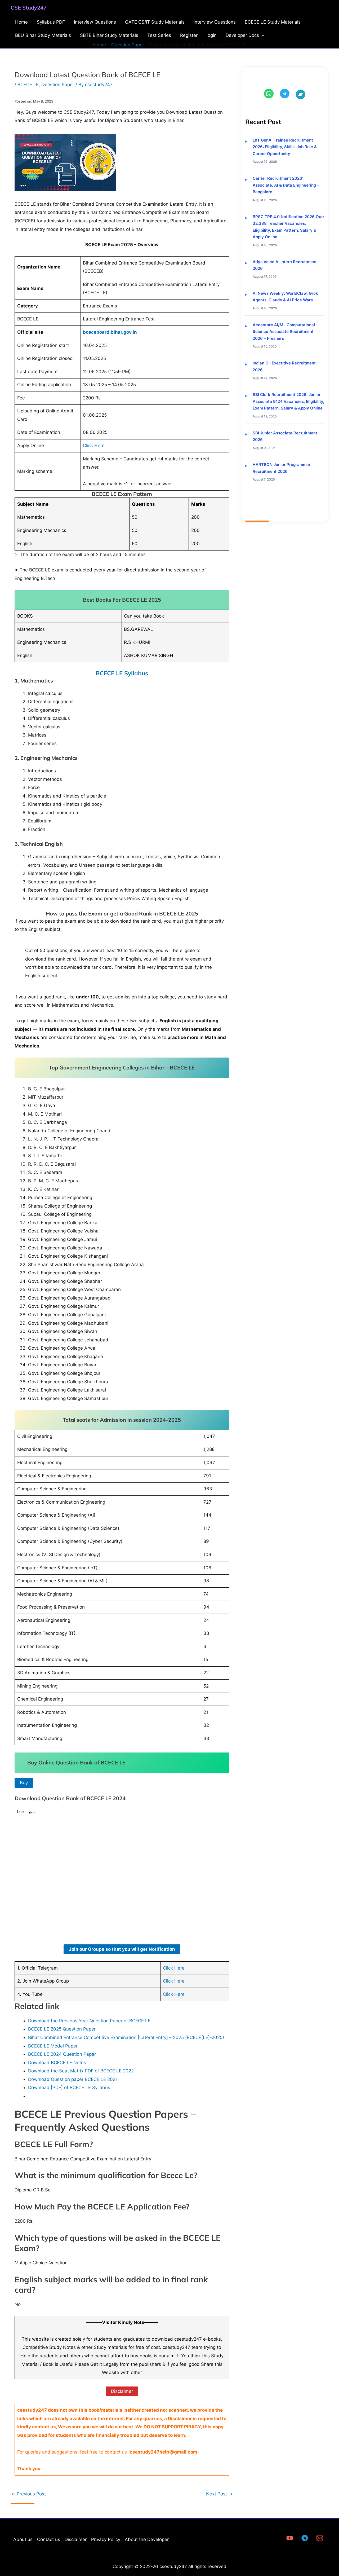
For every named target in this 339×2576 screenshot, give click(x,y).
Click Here (94, 446)
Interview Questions (95, 22)
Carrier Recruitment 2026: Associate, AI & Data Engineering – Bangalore (286, 185)
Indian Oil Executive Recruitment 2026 (284, 366)
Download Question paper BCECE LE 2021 (73, 2079)
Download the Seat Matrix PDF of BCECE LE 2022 (81, 2071)
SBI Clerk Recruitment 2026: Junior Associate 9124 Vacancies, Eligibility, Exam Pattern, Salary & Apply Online (288, 401)
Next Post (219, 2494)
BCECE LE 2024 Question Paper (62, 2054)
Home (21, 22)
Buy (24, 1783)
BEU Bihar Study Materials (43, 35)
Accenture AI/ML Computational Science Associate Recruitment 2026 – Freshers (284, 332)
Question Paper (58, 85)
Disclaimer (76, 2539)
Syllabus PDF (51, 22)
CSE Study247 (29, 8)
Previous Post (28, 2494)
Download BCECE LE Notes (57, 2063)
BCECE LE (28, 85)
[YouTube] (290, 2538)
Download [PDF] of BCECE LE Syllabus (69, 2088)
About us (23, 2539)
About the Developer (147, 2539)
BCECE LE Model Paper (53, 2046)
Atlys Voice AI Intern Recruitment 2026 (285, 265)
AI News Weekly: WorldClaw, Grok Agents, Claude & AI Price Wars (285, 297)
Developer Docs (242, 35)
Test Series (159, 35)
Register (189, 35)
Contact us (49, 2539)
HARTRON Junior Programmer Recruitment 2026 (282, 468)
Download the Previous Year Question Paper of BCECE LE (89, 2021)
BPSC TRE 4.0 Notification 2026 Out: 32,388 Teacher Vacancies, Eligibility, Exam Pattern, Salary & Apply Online (288, 227)
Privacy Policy (106, 2539)
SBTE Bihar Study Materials (109, 35)
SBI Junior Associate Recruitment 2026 (285, 436)
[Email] (320, 2538)
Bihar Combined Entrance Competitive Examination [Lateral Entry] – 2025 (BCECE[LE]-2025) (126, 2037)
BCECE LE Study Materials (273, 22)
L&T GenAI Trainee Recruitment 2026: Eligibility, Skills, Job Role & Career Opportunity (285, 147)
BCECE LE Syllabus (122, 673)
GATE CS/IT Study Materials (155, 22)
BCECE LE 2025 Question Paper (62, 2029)
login (212, 35)
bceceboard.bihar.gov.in (110, 332)
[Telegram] (305, 2538)
